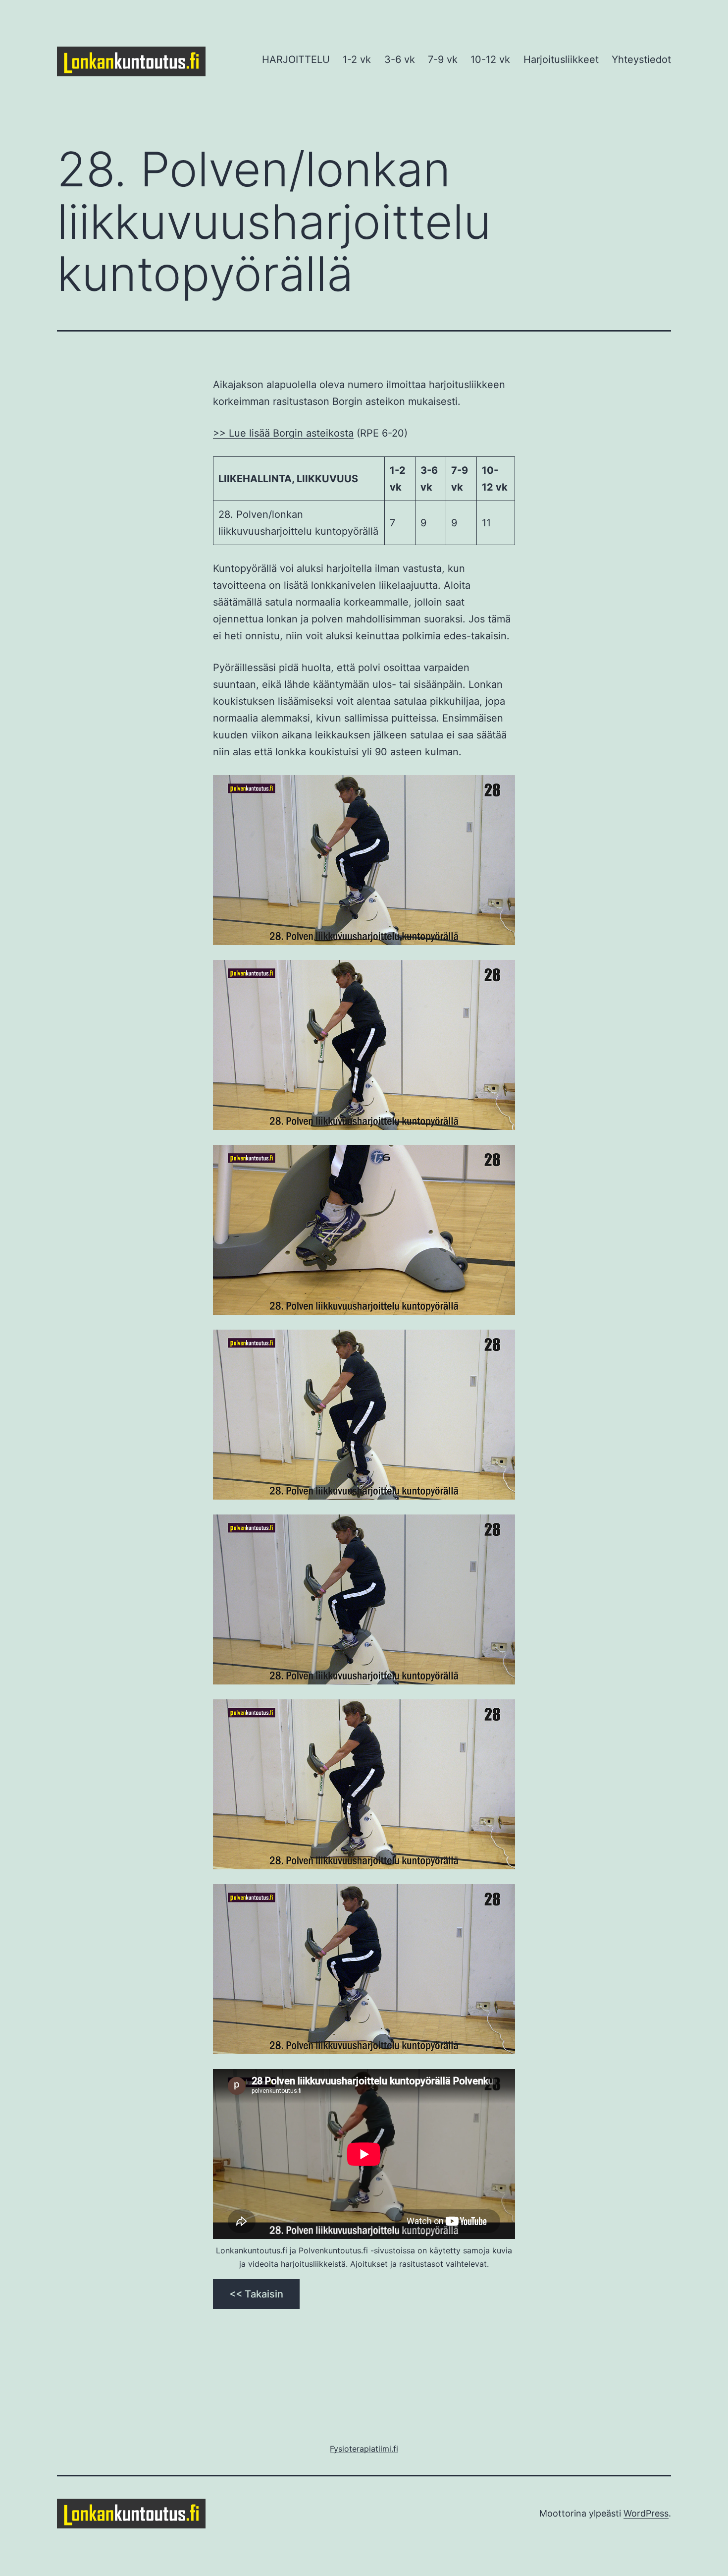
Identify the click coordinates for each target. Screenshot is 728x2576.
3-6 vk (400, 59)
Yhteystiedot (641, 59)
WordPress (646, 2513)
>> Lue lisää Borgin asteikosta (283, 433)
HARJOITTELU (296, 59)
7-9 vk (443, 59)
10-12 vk (490, 59)
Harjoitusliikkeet (561, 59)
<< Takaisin (256, 2294)
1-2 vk (357, 59)
